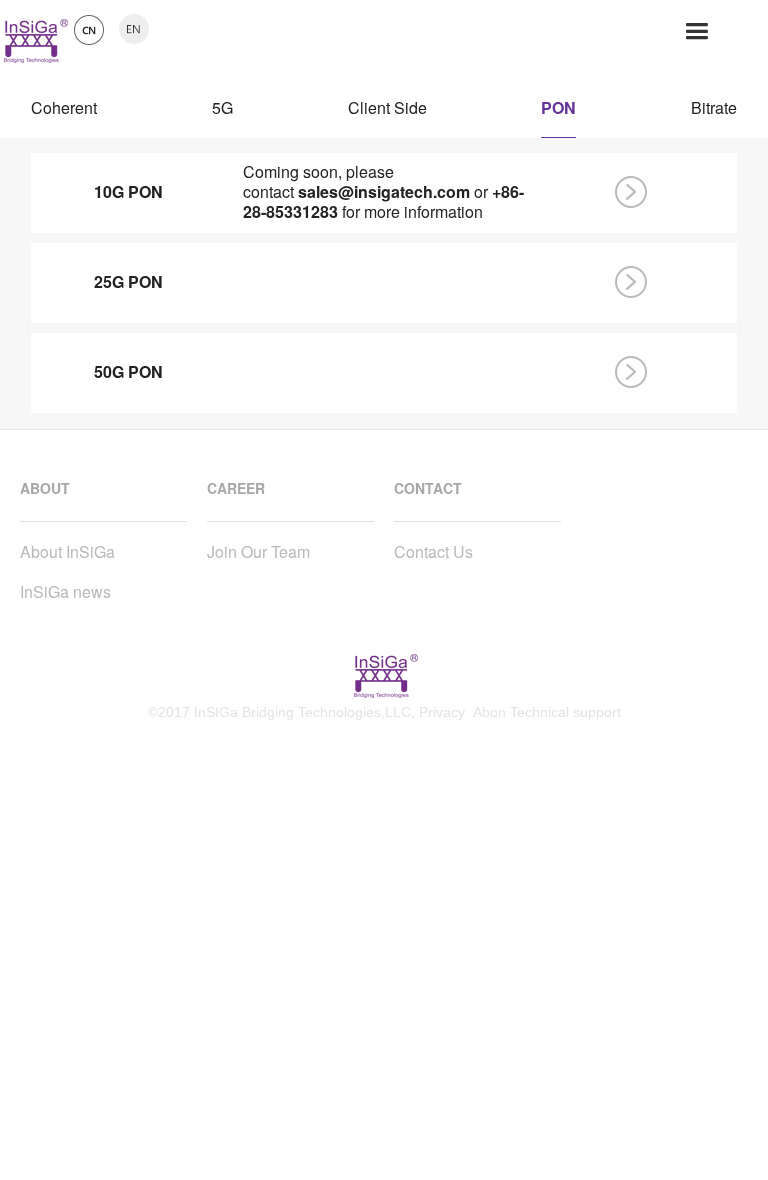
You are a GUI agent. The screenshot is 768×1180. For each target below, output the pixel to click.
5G (222, 113)
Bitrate (714, 113)
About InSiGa (67, 551)
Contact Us (433, 551)
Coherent (64, 113)
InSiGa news (65, 591)
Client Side (387, 113)
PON (558, 113)
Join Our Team (258, 551)
